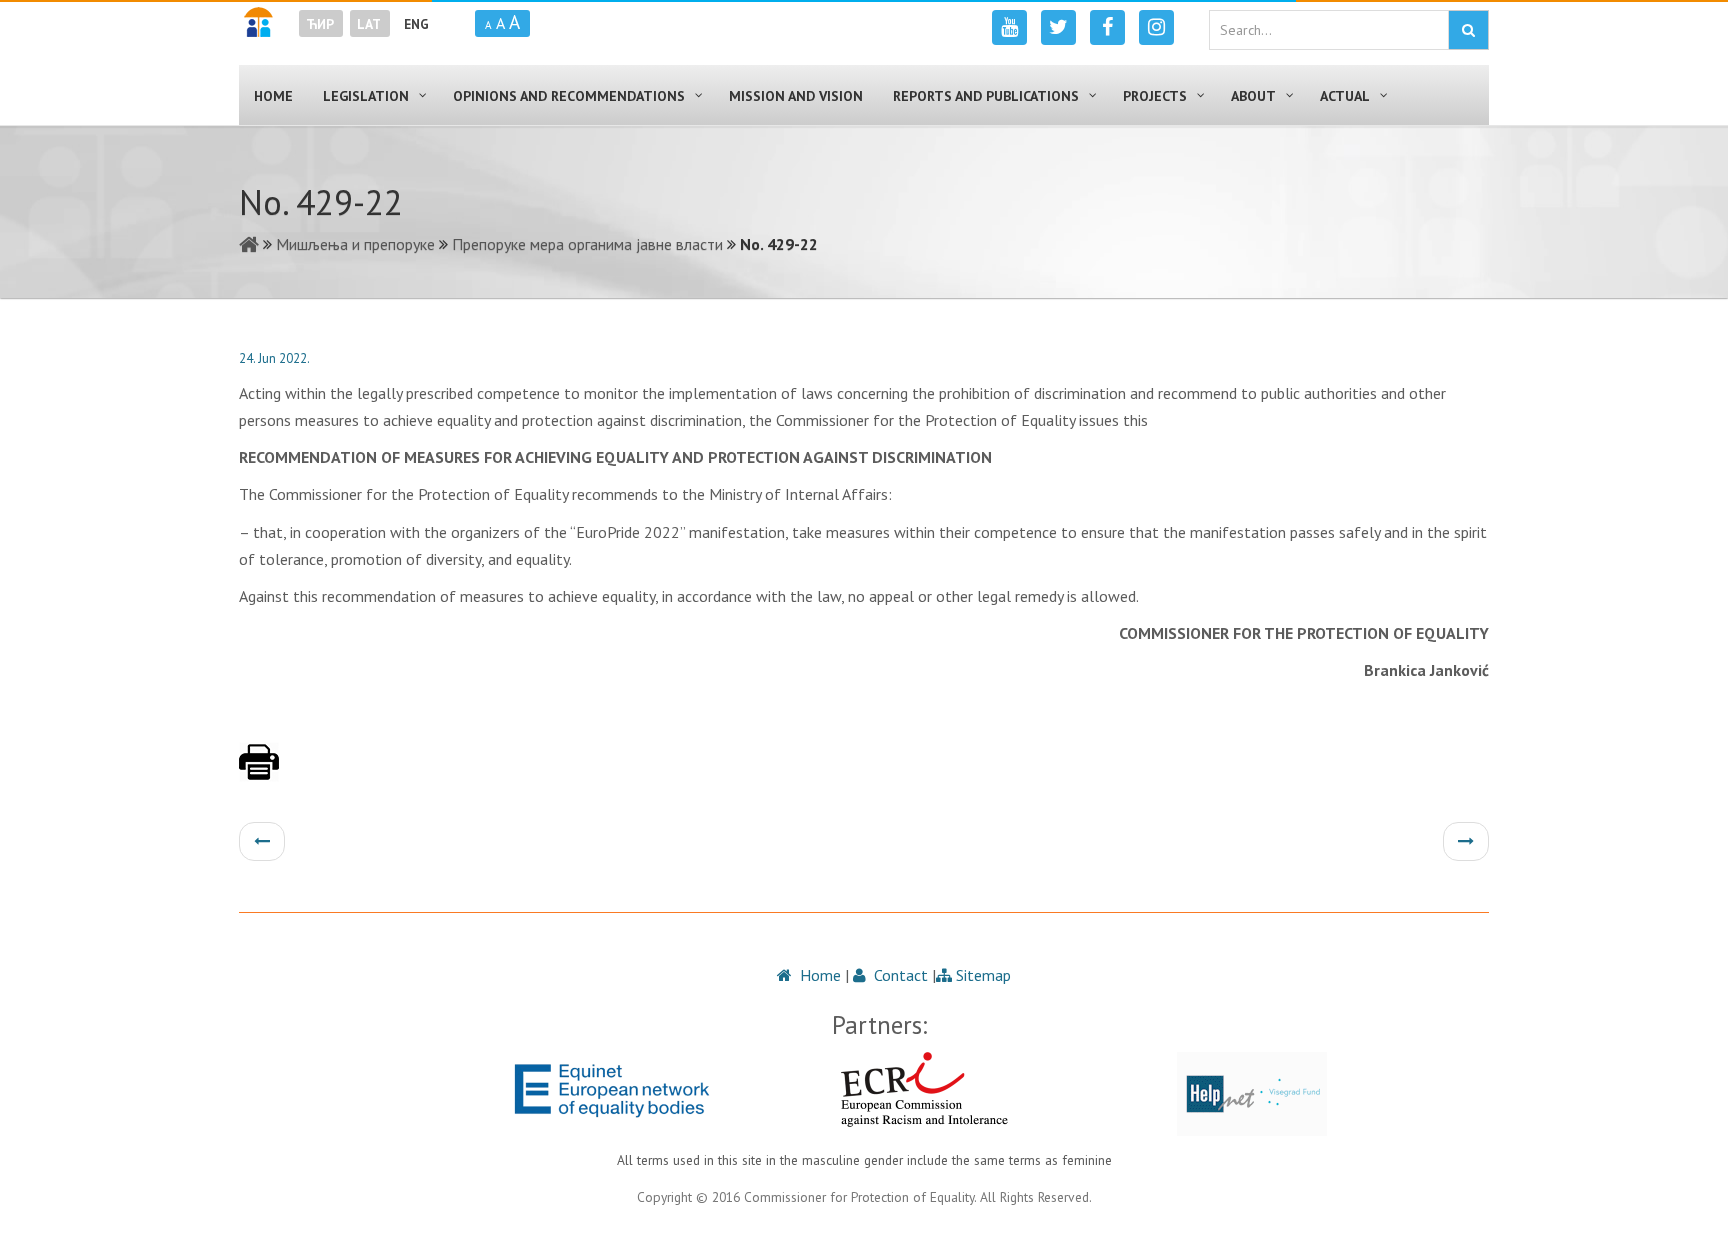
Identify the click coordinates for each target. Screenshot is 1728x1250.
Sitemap (981, 975)
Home (818, 975)
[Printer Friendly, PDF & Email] (259, 772)
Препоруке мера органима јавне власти (587, 244)
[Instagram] (1156, 27)
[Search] (1468, 30)
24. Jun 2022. (274, 358)
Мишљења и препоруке (355, 244)
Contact (899, 975)
